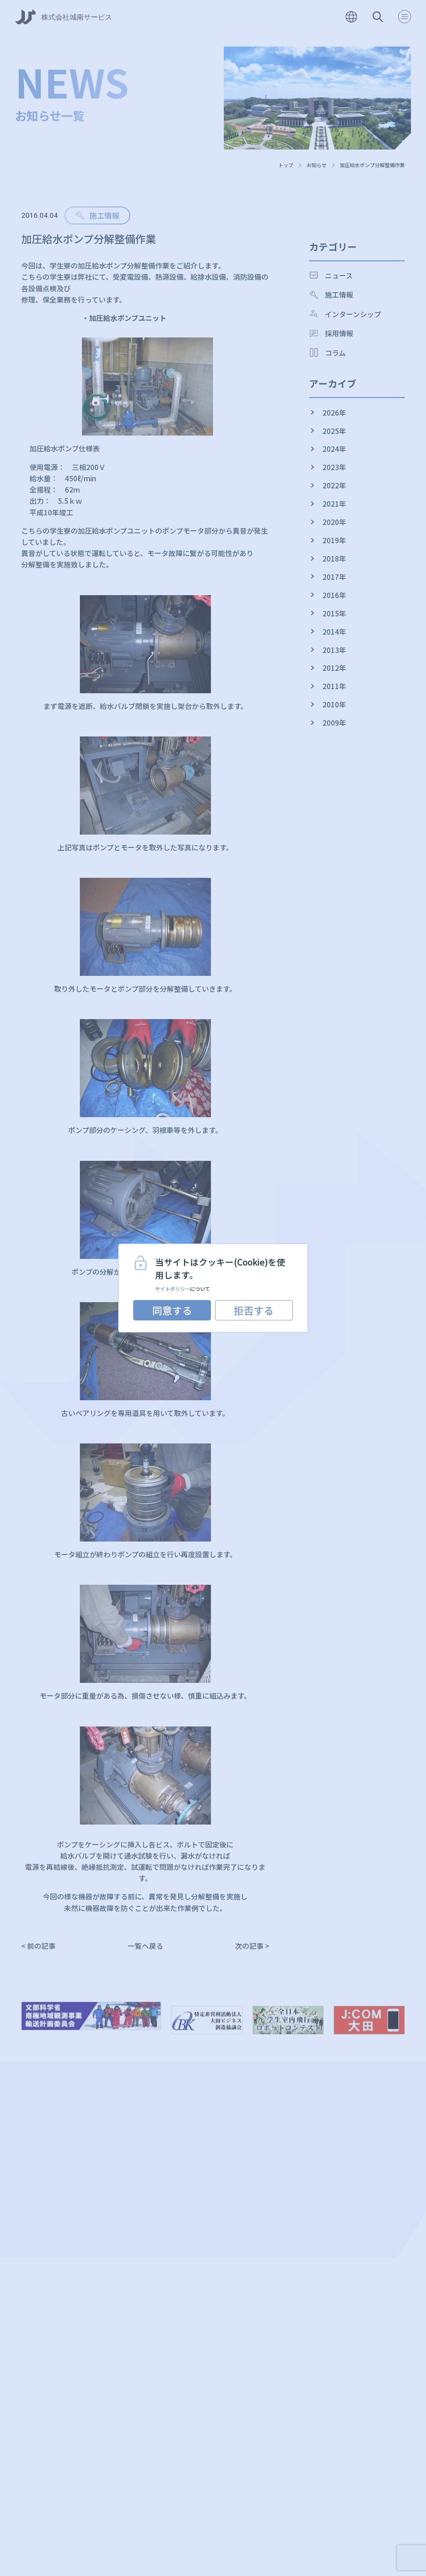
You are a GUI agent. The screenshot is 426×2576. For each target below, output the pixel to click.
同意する (172, 1310)
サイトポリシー (173, 1289)
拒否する (254, 1310)
